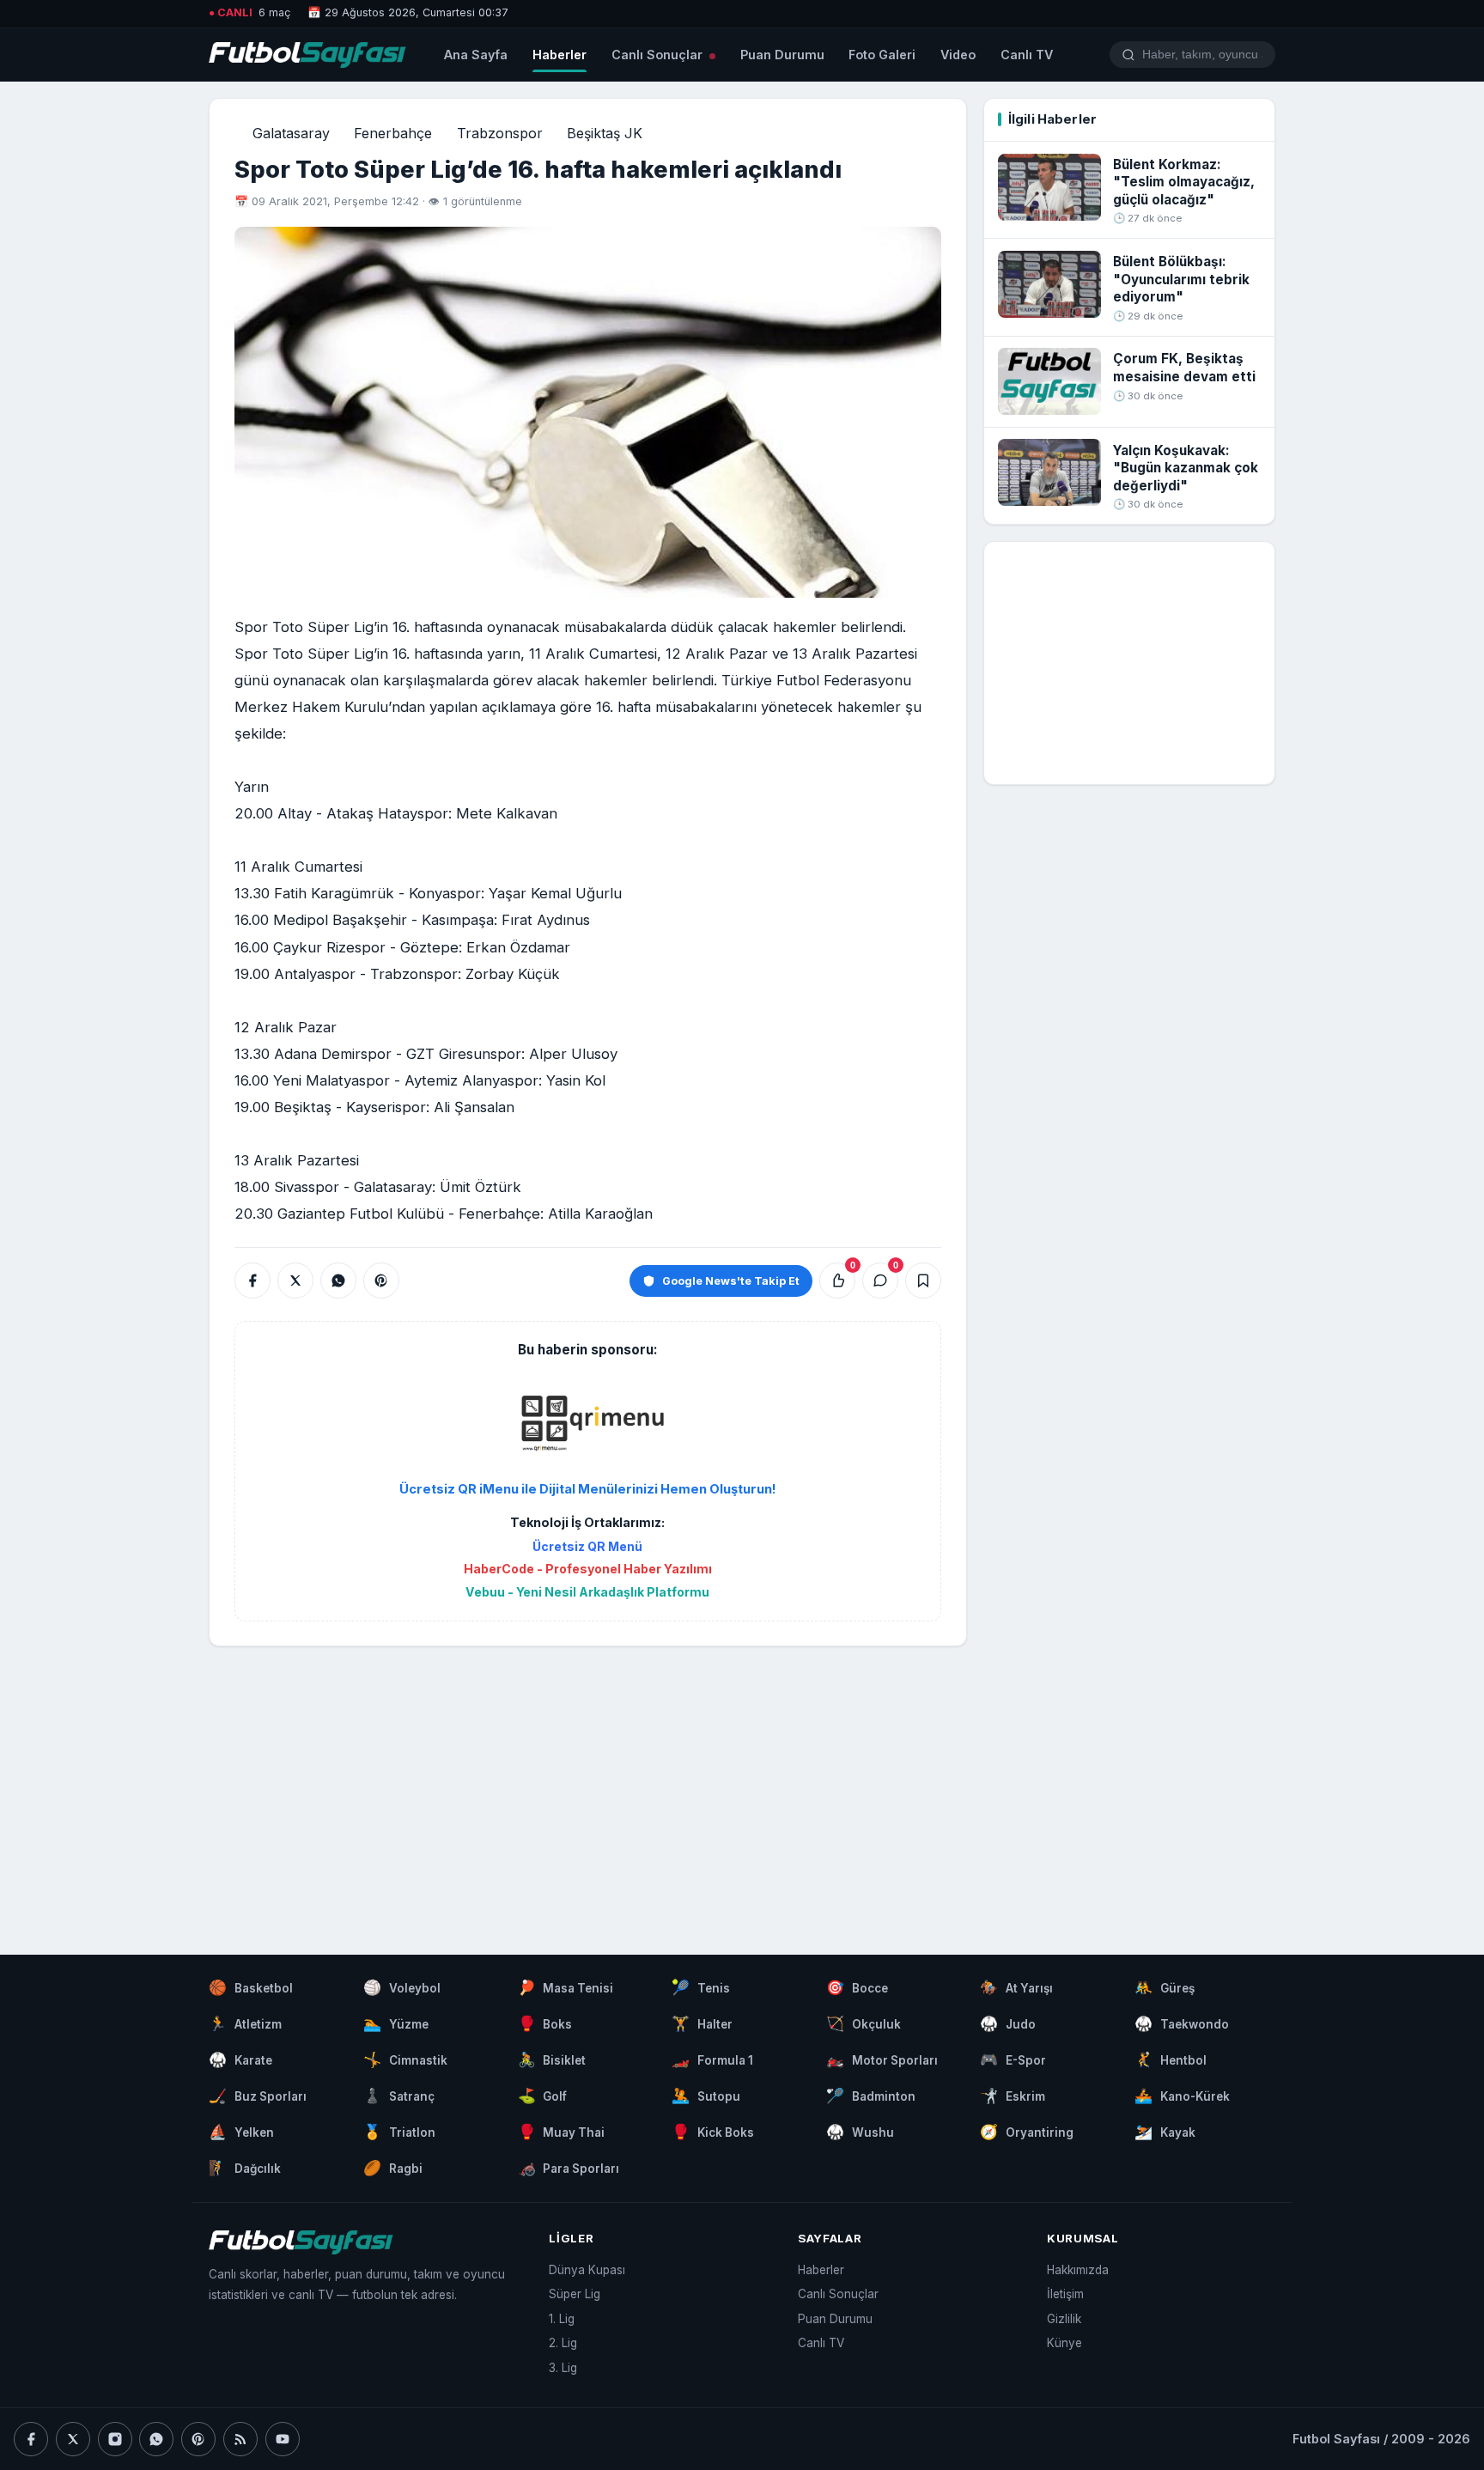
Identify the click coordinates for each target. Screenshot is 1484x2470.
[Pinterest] (198, 2439)
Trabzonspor (500, 133)
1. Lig (562, 2319)
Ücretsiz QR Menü (587, 1546)
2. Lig (563, 2343)
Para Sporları (569, 2168)
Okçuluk (864, 2023)
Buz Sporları (258, 2096)
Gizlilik (1064, 2319)
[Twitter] (73, 2439)
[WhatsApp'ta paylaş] (338, 1281)
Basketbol (251, 1987)
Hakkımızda (1078, 2270)
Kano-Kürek (1182, 2096)
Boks (545, 2023)
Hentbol (1171, 2059)
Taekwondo (1182, 2023)
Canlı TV (1027, 55)
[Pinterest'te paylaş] (381, 1281)
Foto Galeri (882, 55)
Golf (543, 2096)
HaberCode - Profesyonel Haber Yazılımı (588, 1569)
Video (958, 55)
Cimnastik (405, 2059)
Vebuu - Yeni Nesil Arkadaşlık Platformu (587, 1592)
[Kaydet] (923, 1281)
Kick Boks (713, 2132)
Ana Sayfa (476, 55)
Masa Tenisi (566, 1987)
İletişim (1065, 2294)
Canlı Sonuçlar (659, 55)
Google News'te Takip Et (731, 1281)
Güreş (1165, 1987)
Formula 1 (712, 2059)
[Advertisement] (587, 1784)
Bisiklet (552, 2059)
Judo (1008, 2023)
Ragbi (393, 2168)
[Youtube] (283, 2439)
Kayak (1165, 2132)
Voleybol (402, 1987)
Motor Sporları (882, 2059)
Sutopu (706, 2096)
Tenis (701, 1987)
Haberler (560, 55)
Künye (1064, 2343)
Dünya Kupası (587, 2270)
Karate (240, 2059)
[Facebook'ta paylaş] (252, 1281)
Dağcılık (245, 2168)
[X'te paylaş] (295, 1281)
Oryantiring (1027, 2132)
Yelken (241, 2132)
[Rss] (240, 2439)
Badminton (871, 2096)
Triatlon (399, 2132)
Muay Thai (562, 2132)
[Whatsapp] (156, 2439)
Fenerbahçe (393, 133)
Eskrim (1013, 2096)
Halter (702, 2023)
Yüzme (396, 2023)
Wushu (860, 2132)
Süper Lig (575, 2294)
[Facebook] (31, 2439)
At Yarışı (1016, 1987)
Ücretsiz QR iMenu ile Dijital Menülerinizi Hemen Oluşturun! (588, 1489)
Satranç (399, 2096)
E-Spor (1013, 2059)
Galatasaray (291, 133)
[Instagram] (115, 2439)
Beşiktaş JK (605, 133)
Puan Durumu (782, 55)
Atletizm (245, 2023)
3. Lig (563, 2368)
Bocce (857, 1987)
